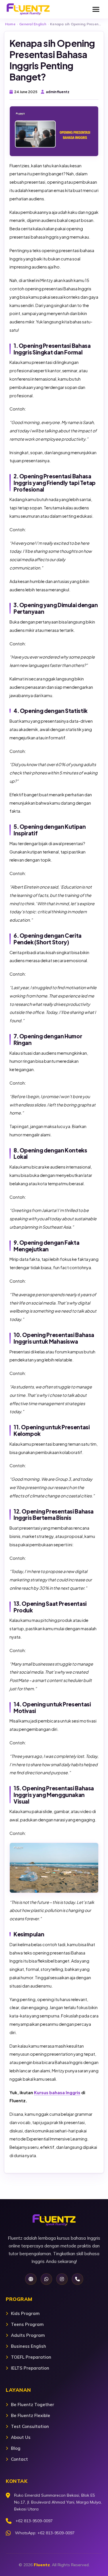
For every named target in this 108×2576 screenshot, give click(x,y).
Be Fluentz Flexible (31, 2415)
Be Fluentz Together (33, 2405)
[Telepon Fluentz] (77, 2279)
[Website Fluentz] (31, 2279)
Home (10, 24)
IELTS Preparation (30, 2368)
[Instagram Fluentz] (62, 2279)
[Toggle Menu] (96, 9)
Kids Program (25, 2313)
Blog (16, 2448)
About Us (21, 2437)
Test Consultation (30, 2426)
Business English (29, 2346)
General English (33, 24)
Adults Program (28, 2335)
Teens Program (27, 2324)
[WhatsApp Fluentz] (46, 2279)
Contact (19, 2459)
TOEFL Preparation (31, 2357)
